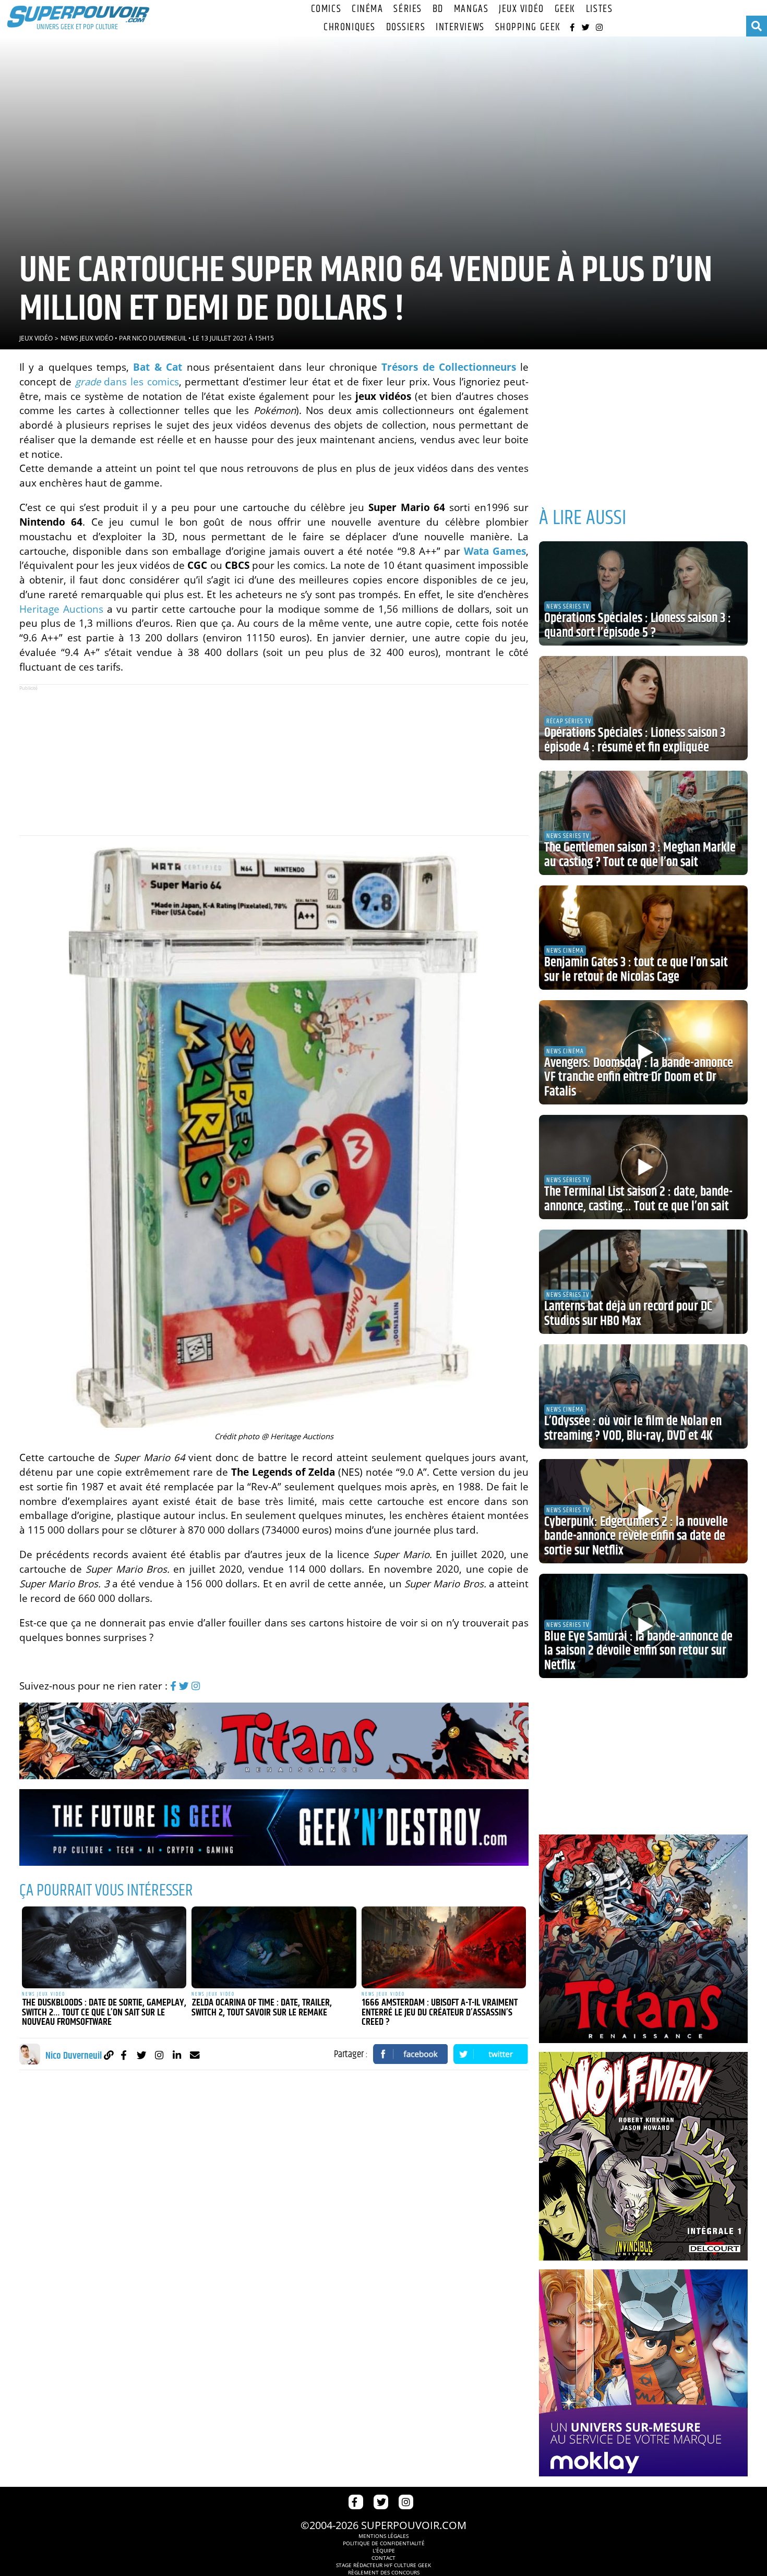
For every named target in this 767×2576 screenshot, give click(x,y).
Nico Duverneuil (159, 338)
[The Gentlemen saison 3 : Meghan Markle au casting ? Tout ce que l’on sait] (643, 823)
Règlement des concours (384, 2572)
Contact (383, 2558)
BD (438, 9)
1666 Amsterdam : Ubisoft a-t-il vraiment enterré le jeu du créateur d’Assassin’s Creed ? (440, 2013)
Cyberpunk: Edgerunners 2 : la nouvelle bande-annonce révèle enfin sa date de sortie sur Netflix (636, 1536)
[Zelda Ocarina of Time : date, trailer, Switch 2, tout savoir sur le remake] (274, 1948)
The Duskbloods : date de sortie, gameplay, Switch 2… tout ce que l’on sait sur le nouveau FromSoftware (104, 2013)
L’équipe (384, 2550)
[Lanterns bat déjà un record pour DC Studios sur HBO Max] (643, 1282)
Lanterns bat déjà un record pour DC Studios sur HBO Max (628, 1314)
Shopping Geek (528, 27)
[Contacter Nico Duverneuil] (195, 2055)
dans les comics (127, 381)
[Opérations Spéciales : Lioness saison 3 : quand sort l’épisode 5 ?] (643, 593)
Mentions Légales (383, 2536)
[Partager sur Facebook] (411, 2054)
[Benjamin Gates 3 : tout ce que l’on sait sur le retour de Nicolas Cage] (643, 938)
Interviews (460, 27)
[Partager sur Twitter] (491, 2054)
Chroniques (350, 27)
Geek (565, 9)
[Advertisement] (274, 760)
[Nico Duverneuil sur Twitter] (142, 2055)
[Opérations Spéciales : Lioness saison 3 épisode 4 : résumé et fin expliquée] (643, 708)
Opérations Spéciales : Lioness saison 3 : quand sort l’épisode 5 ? (638, 626)
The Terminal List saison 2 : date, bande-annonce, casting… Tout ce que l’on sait (638, 1199)
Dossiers (406, 27)
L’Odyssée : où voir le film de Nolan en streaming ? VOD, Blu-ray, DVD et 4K (633, 1429)
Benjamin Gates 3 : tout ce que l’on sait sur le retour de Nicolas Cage (636, 970)
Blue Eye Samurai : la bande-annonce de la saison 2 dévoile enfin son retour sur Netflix (638, 1651)
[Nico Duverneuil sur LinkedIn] (177, 2055)
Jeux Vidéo (522, 9)
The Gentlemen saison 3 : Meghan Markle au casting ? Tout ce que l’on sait (640, 855)
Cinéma (367, 9)
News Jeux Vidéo (87, 338)
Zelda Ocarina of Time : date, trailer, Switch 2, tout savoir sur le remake (262, 2008)
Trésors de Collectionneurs (449, 367)
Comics (326, 9)
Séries (408, 9)
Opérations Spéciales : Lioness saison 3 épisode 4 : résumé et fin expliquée (635, 740)
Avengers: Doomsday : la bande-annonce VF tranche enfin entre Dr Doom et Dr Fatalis (639, 1078)
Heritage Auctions (61, 609)
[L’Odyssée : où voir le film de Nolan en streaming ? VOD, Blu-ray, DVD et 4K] (643, 1396)
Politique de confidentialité (384, 2543)
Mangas (471, 9)
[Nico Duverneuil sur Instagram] (159, 2055)
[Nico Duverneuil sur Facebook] (124, 2055)
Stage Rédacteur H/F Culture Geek (383, 2565)
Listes (599, 9)
